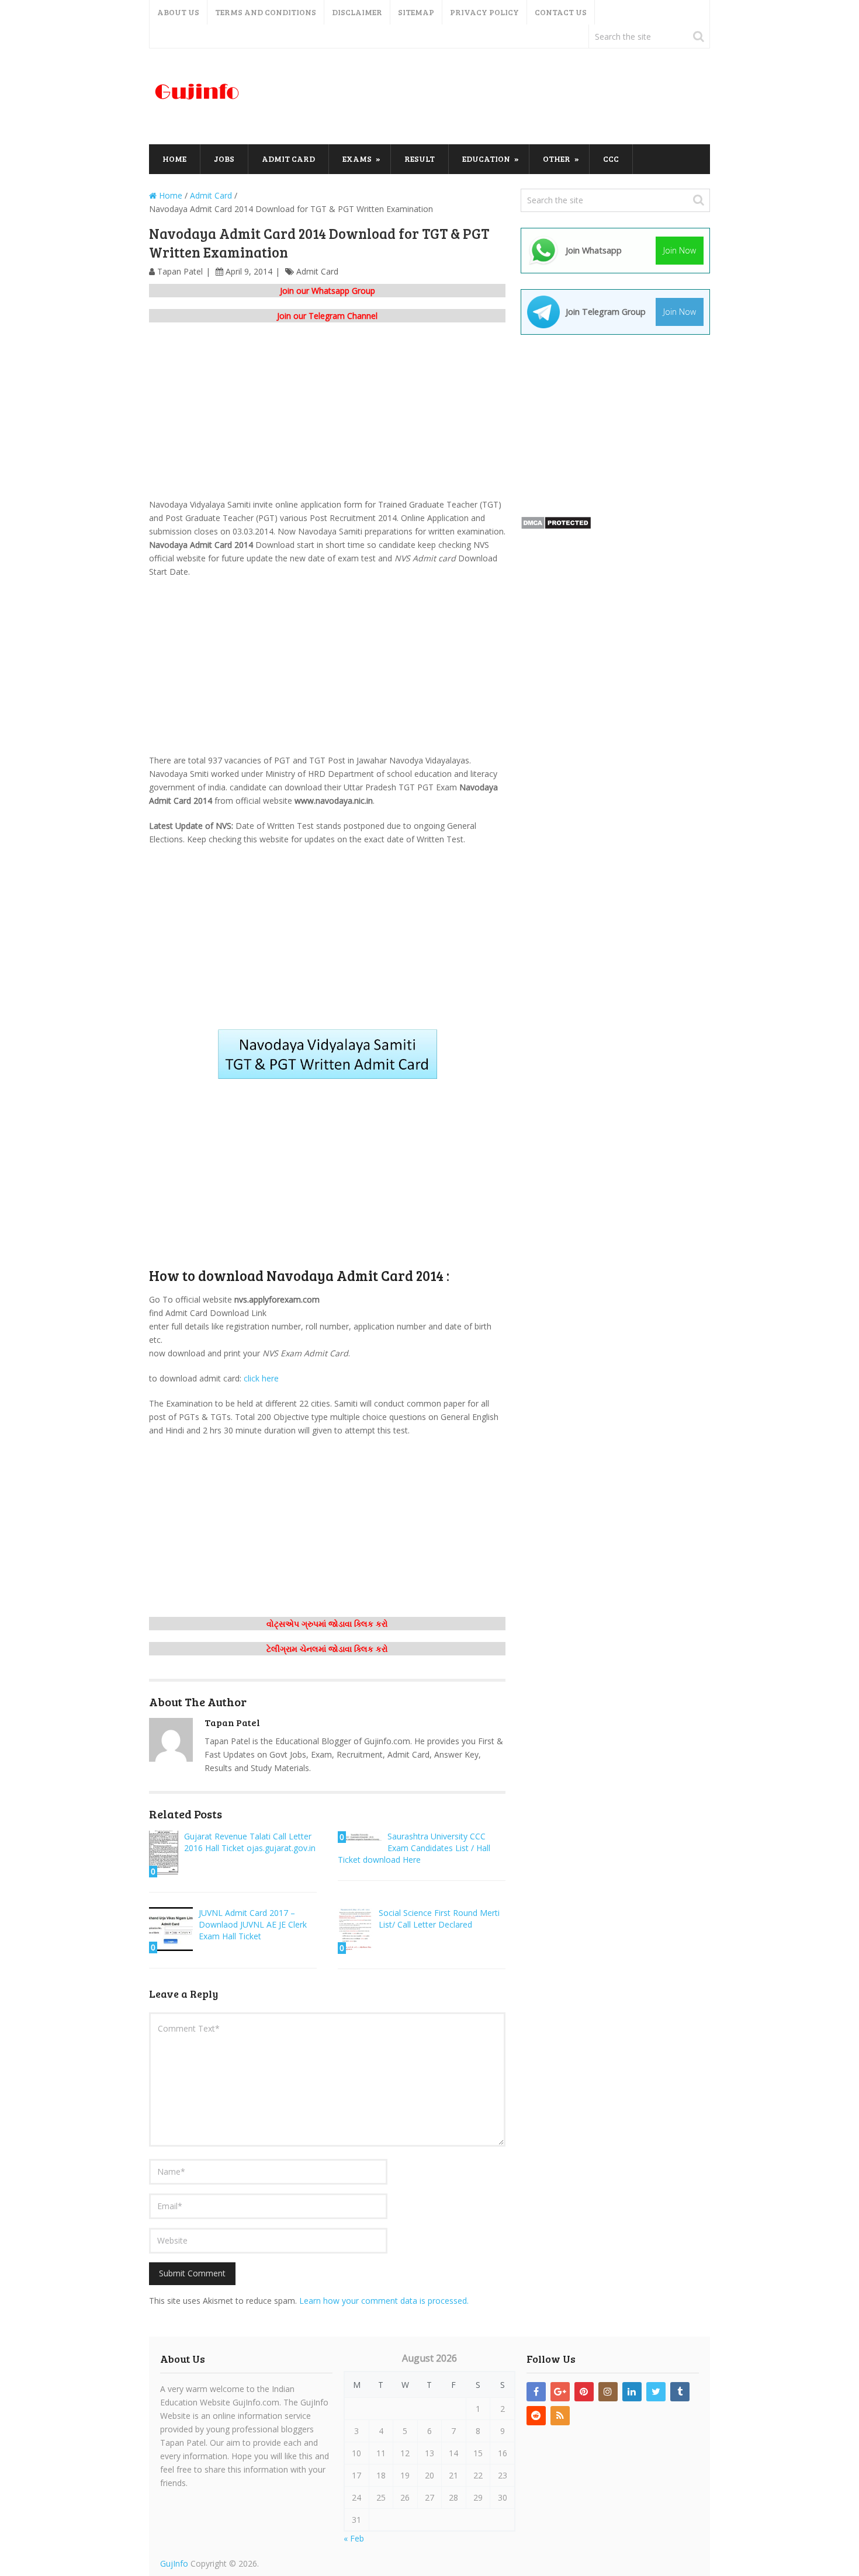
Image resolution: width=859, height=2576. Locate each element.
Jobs (224, 159)
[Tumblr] (680, 2392)
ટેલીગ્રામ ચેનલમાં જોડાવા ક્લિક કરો (327, 1649)
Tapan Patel (180, 271)
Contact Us (561, 12)
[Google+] (560, 2392)
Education (486, 159)
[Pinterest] (584, 2392)
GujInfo (174, 2563)
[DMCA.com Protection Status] (556, 527)
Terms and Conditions (266, 12)
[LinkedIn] (632, 2392)
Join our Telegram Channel (327, 316)
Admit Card (288, 159)
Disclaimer (357, 12)
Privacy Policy (484, 12)
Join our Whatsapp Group (328, 291)
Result (420, 159)
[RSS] (560, 2416)
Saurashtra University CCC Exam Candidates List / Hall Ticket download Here (414, 1848)
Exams (357, 159)
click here (261, 1378)
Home (174, 159)
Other (557, 159)
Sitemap (416, 12)
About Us (178, 12)
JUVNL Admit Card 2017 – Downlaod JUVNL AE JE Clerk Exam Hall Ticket (253, 1924)
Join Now (680, 250)
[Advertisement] (497, 97)
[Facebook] (536, 2392)
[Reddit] (536, 2416)
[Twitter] (656, 2392)
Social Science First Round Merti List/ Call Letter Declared (439, 1919)
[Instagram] (608, 2392)
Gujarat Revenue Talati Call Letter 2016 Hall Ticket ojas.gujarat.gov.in (250, 1842)
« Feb (354, 2538)
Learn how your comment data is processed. (384, 2301)
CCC (611, 159)
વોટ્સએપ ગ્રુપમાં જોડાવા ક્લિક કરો (327, 1624)
